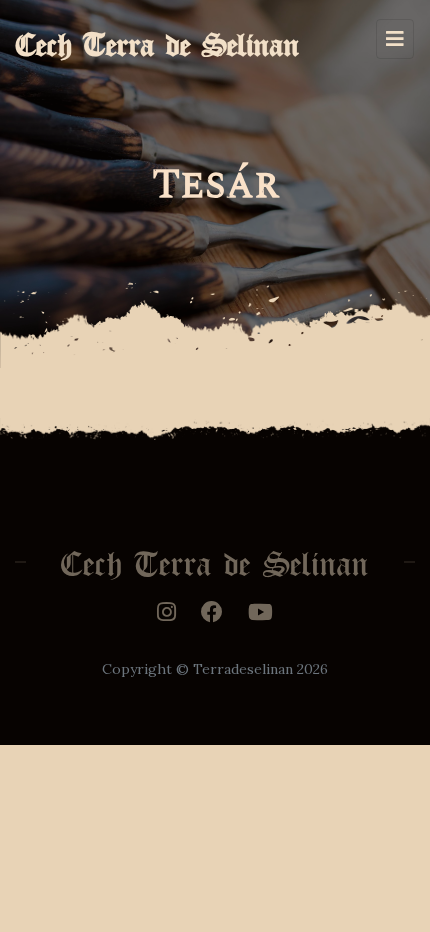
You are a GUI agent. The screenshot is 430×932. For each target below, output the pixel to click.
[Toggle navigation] (395, 39)
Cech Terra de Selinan (158, 38)
